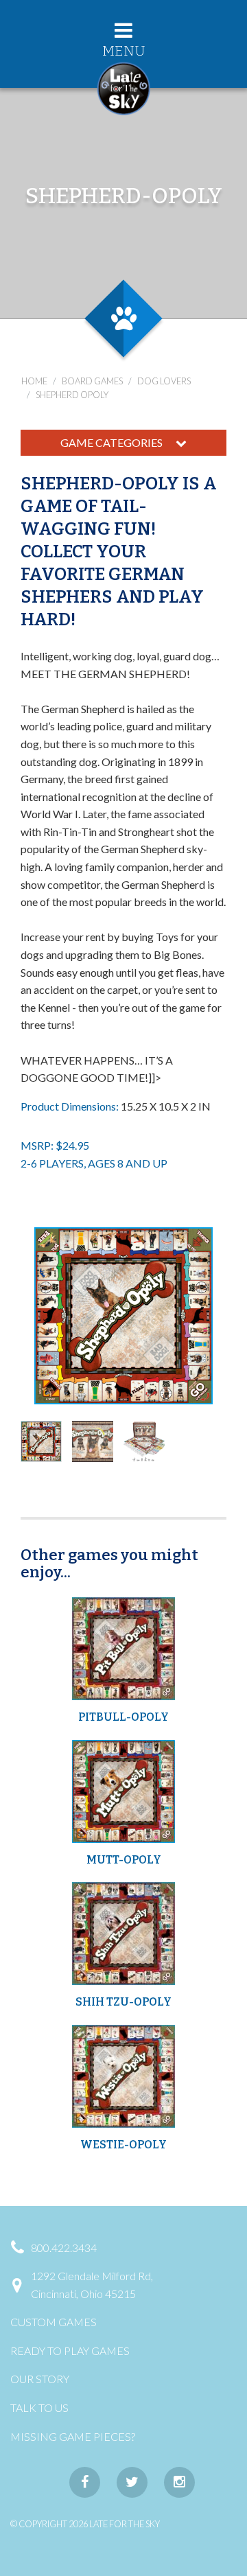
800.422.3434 (64, 2248)
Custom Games (54, 2322)
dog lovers (164, 381)
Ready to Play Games (70, 2351)
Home (34, 381)
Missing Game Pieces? (73, 2436)
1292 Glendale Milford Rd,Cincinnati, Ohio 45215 (92, 2285)
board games (92, 381)
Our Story (40, 2379)
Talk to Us (39, 2407)
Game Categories (113, 442)
